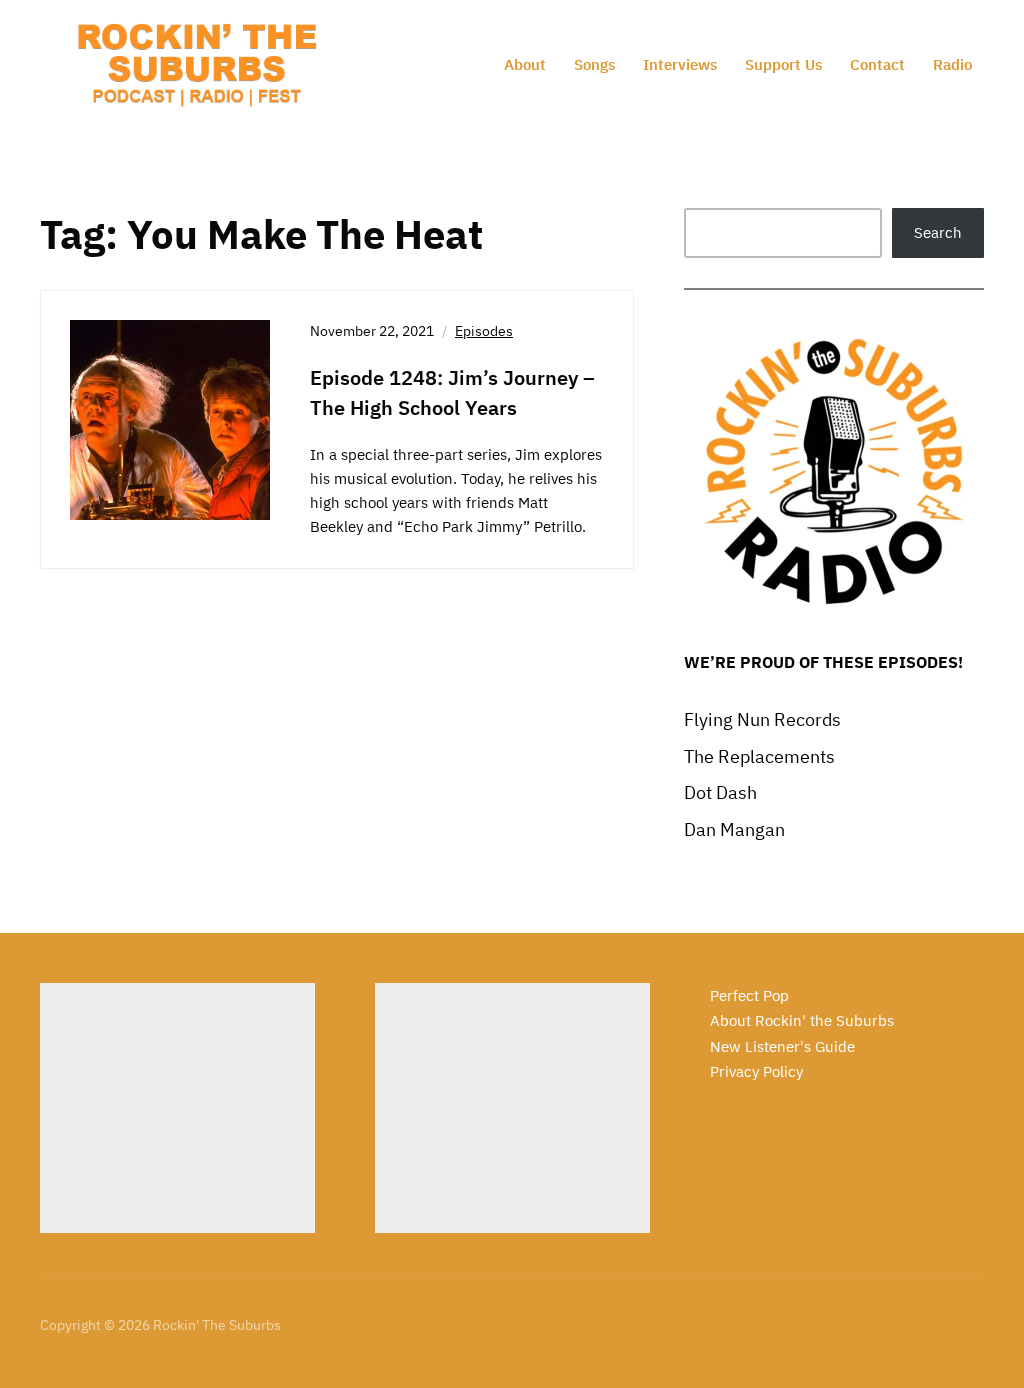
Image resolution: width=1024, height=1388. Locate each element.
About (525, 64)
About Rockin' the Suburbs (802, 1020)
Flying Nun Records (762, 719)
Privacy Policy (756, 1071)
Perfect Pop (749, 995)
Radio (952, 64)
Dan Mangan (734, 829)
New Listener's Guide (782, 1046)
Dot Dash (720, 792)
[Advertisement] (177, 1108)
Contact (877, 64)
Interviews (680, 64)
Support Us (783, 64)
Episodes (484, 331)
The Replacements (759, 756)
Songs (594, 64)
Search (938, 232)
